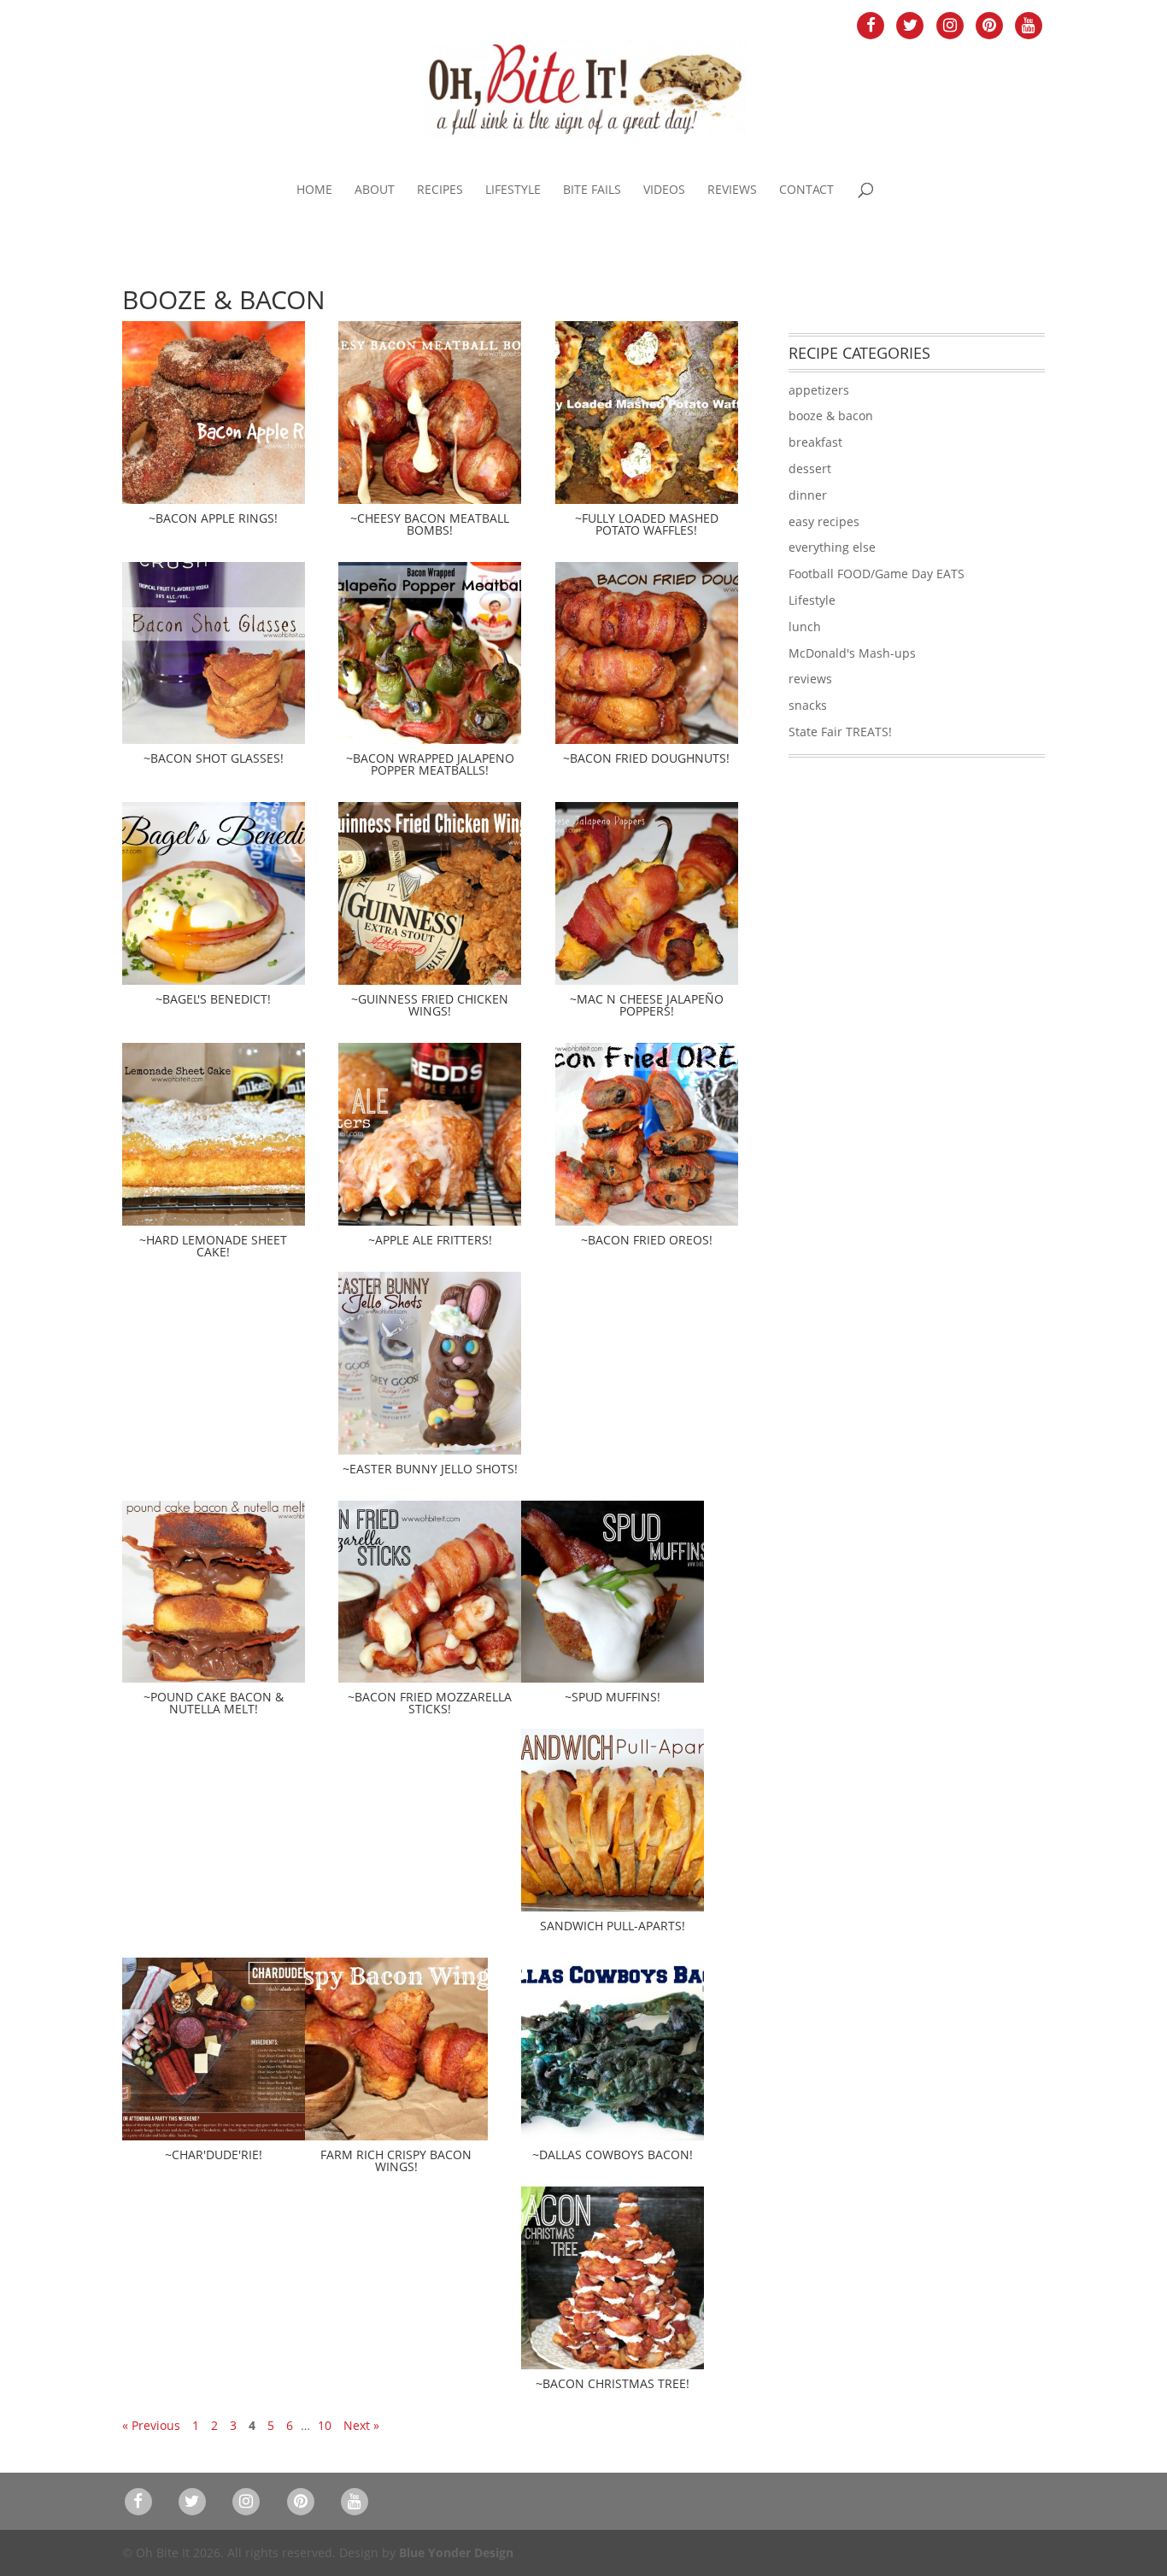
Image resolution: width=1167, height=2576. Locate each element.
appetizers (819, 390)
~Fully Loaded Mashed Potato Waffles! (647, 524)
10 (325, 2425)
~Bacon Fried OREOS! (647, 1240)
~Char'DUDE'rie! (214, 2154)
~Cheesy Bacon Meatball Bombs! (430, 524)
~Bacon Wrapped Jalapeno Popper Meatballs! (430, 764)
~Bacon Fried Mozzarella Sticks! (430, 1703)
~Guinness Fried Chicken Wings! (430, 1005)
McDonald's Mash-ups (852, 653)
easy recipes (824, 521)
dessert (810, 468)
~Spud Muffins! (613, 1697)
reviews (810, 679)
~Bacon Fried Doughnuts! (646, 758)
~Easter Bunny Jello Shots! (430, 1469)
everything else (832, 547)
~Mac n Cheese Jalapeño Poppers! (647, 1005)
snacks (808, 705)
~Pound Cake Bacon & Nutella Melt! (214, 1703)
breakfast (815, 442)
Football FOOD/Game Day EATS (877, 574)
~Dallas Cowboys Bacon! (613, 2154)
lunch (805, 626)
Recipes (440, 190)
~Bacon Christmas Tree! (613, 2383)
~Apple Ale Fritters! (430, 1240)
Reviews (732, 190)
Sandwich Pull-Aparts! (613, 1926)
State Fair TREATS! (840, 732)
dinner (808, 495)
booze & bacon (831, 416)
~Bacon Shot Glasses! (214, 758)
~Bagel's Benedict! (213, 999)
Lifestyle (513, 190)
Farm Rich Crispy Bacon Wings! (396, 2160)
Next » (361, 2425)
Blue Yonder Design (456, 2553)
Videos (664, 190)
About (375, 190)
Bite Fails (592, 190)
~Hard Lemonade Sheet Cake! (213, 1246)
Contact (806, 190)
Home (314, 190)
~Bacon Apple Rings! (213, 518)
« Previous (151, 2425)
